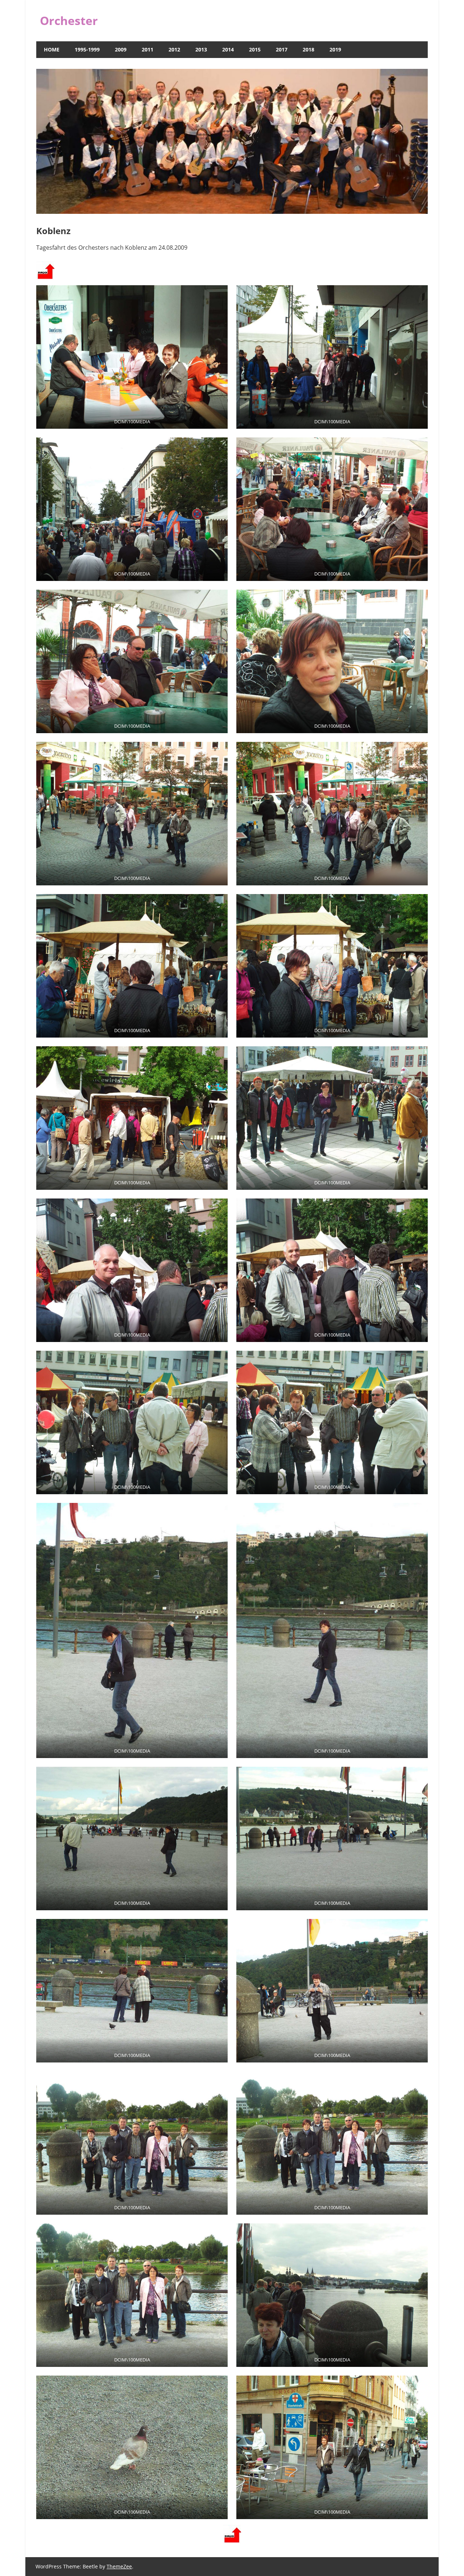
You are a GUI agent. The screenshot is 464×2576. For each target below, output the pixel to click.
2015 (255, 49)
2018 (308, 49)
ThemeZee (119, 2566)
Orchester (69, 20)
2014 (228, 49)
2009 (121, 49)
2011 (148, 49)
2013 (201, 49)
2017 (282, 49)
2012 (174, 49)
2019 (335, 49)
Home (52, 49)
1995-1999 (87, 49)
